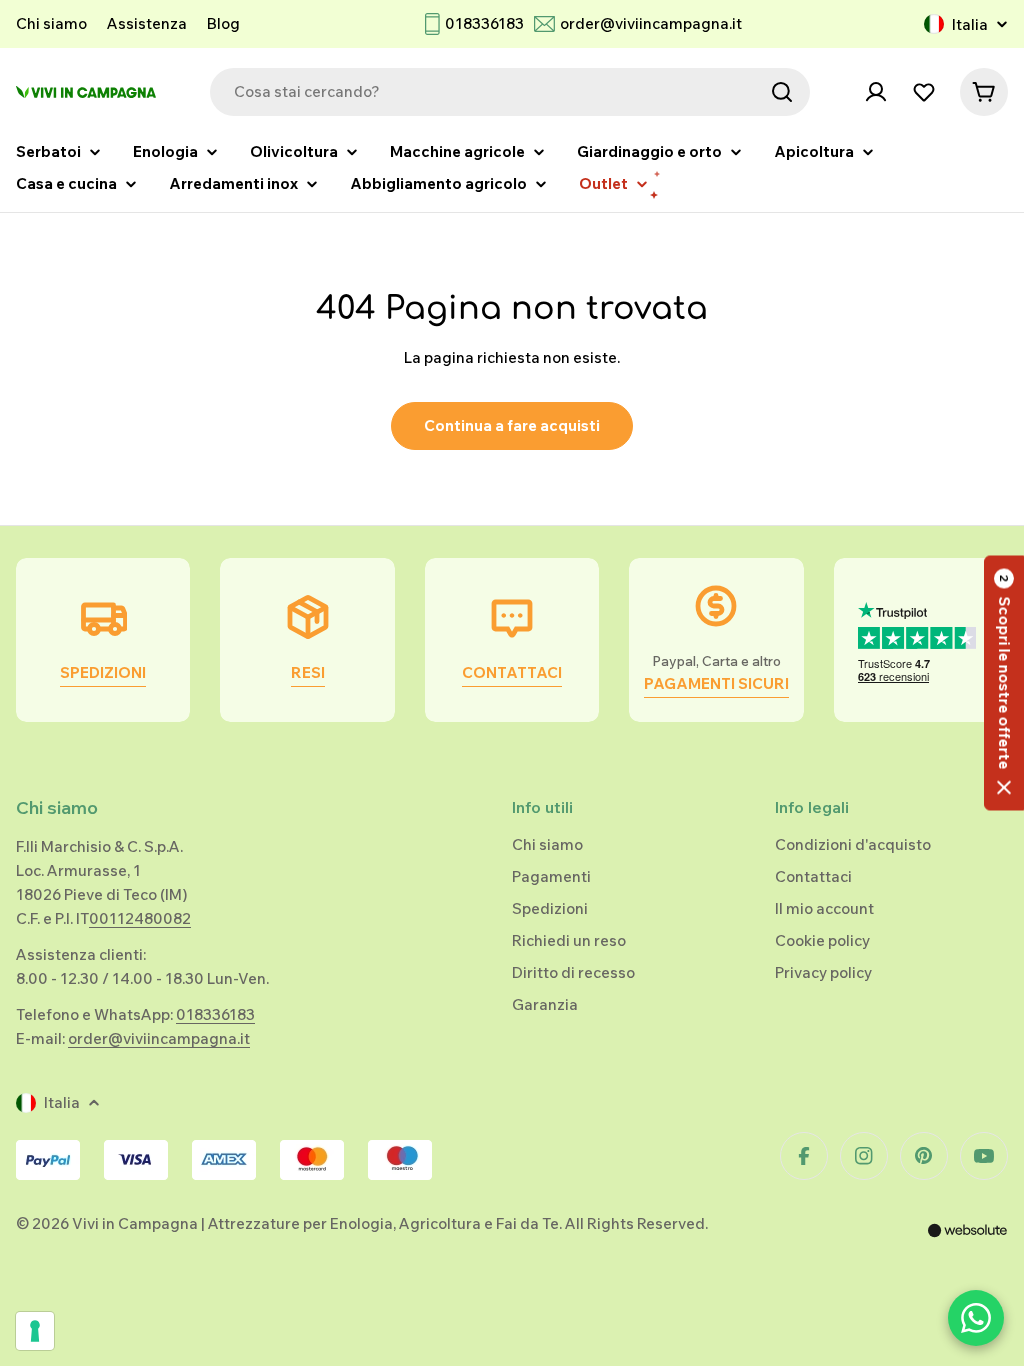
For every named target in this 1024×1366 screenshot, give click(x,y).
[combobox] (510, 92)
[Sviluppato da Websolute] (968, 1243)
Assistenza (147, 23)
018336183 (484, 23)
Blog (223, 23)
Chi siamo (51, 23)
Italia (970, 24)
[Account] (876, 92)
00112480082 (140, 918)
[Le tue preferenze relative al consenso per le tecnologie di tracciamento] (35, 1331)
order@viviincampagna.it (651, 23)
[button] (1004, 683)
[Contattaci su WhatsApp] (976, 1318)
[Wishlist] (924, 92)
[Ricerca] (782, 92)
